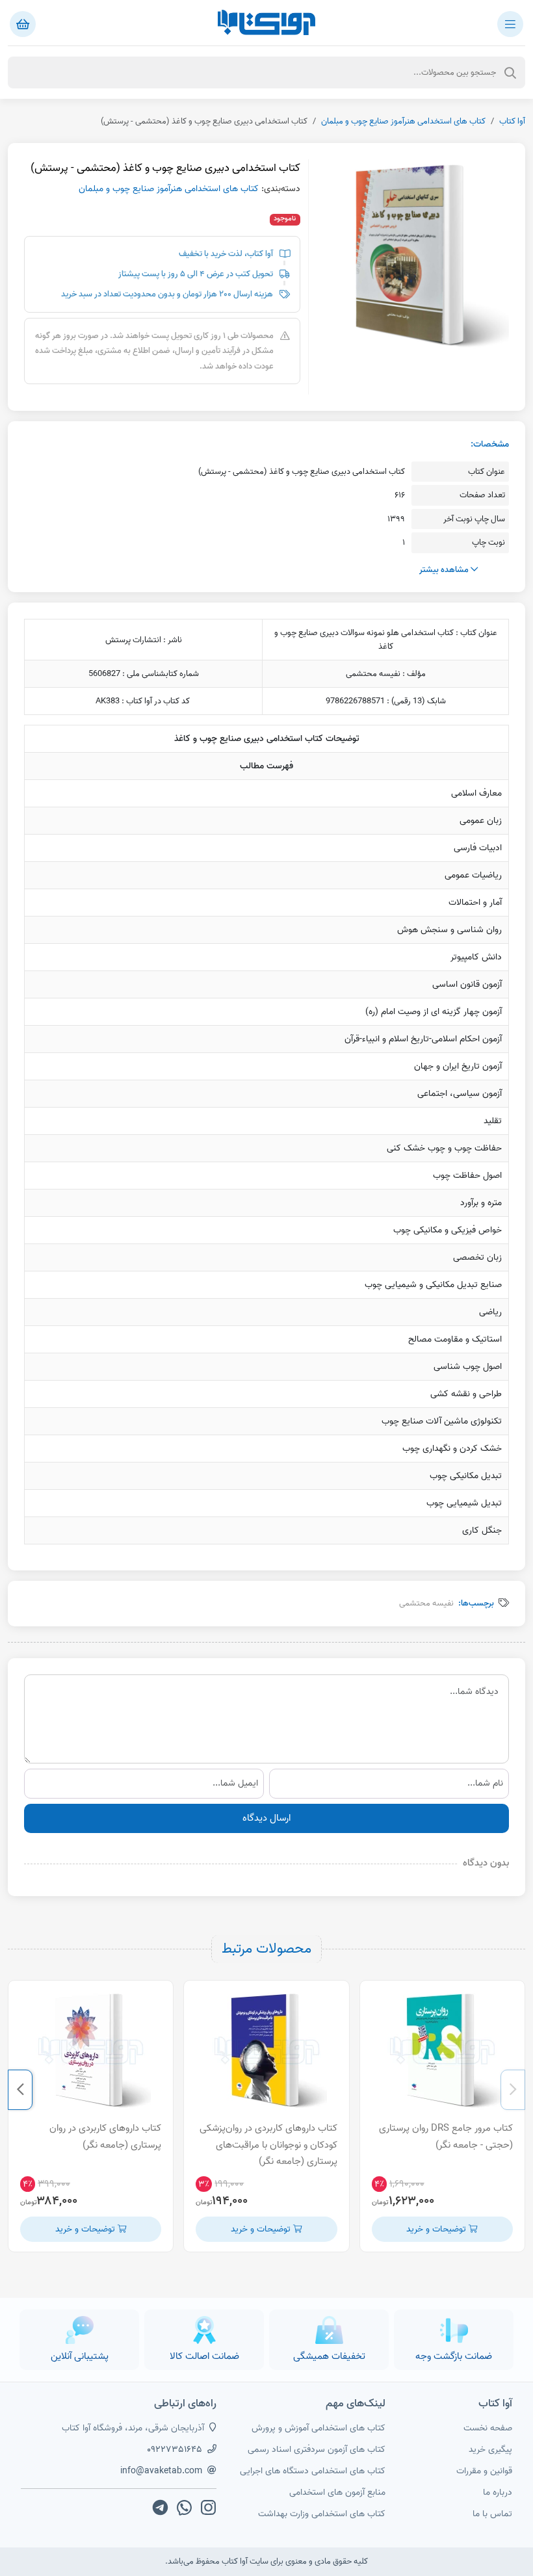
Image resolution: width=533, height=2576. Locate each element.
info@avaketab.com (161, 2471)
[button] (513, 2090)
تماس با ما (492, 2514)
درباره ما (498, 2492)
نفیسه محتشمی (426, 1603)
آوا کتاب (512, 121)
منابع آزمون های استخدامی (337, 2492)
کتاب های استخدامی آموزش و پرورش (318, 2428)
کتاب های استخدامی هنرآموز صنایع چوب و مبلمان (403, 121)
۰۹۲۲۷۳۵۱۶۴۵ (175, 2450)
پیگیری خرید (490, 2450)
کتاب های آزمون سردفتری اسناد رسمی (317, 2450)
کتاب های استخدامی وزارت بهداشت (322, 2514)
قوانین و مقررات (484, 2471)
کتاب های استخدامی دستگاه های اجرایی (313, 2471)
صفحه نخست (488, 2428)
